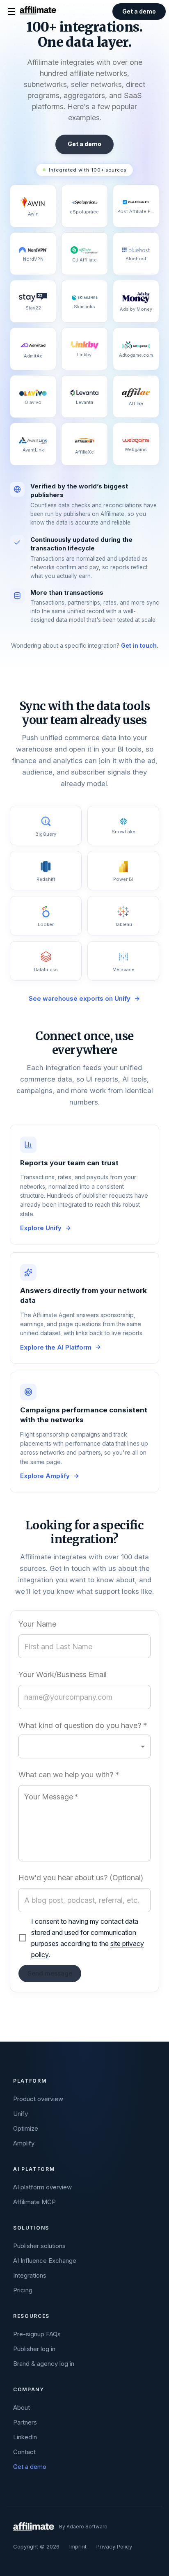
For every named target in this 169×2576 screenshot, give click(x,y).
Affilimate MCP (34, 2202)
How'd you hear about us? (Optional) (81, 1878)
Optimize (26, 2128)
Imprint (78, 2546)
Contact (24, 2452)
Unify (21, 2114)
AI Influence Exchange (45, 2261)
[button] (84, 1746)
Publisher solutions (39, 2246)
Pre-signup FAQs (37, 2334)
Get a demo (30, 2467)
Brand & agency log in (44, 2364)
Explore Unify (41, 1228)
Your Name (37, 1624)
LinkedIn (25, 2437)
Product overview (38, 2099)
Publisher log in (34, 2349)
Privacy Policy (114, 2546)
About (22, 2408)
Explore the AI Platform (56, 1347)
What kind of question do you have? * (83, 1726)
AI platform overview (42, 2187)
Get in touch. (140, 645)
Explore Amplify (45, 1476)
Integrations (30, 2275)
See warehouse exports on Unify (80, 998)
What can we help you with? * (69, 1775)
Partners (25, 2422)
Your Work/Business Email (63, 1675)
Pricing (23, 2290)
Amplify (24, 2143)
